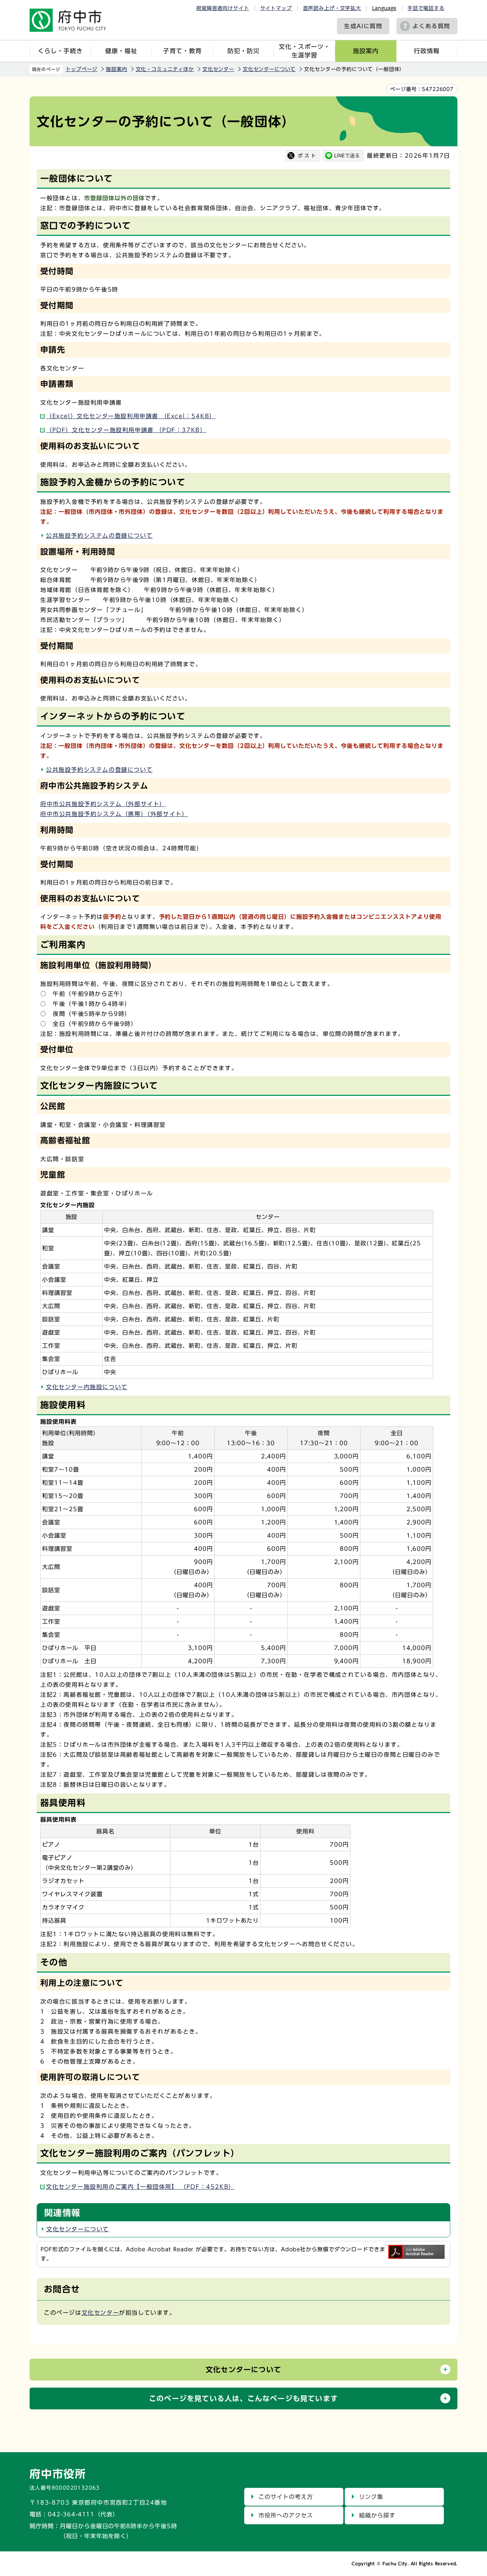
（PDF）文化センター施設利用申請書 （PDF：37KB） (126, 430)
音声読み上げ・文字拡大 (332, 8)
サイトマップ (276, 8)
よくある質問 (431, 26)
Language (384, 8)
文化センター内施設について (87, 1387)
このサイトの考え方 (286, 2497)
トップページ (81, 69)
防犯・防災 (243, 51)
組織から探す (377, 2515)
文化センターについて (269, 69)
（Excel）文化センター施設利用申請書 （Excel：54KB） (131, 416)
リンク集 (371, 2497)
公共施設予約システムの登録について (99, 536)
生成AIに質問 (363, 26)
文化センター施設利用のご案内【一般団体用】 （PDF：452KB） (140, 2187)
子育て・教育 (182, 51)
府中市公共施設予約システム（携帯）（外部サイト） (114, 814)
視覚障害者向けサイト (222, 8)
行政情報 (427, 51)
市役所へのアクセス (286, 2515)
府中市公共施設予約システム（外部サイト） (103, 804)
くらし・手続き (60, 51)
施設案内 (366, 51)
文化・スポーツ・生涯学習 (304, 51)
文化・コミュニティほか (165, 69)
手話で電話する (426, 8)
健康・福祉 (121, 51)
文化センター (218, 69)
